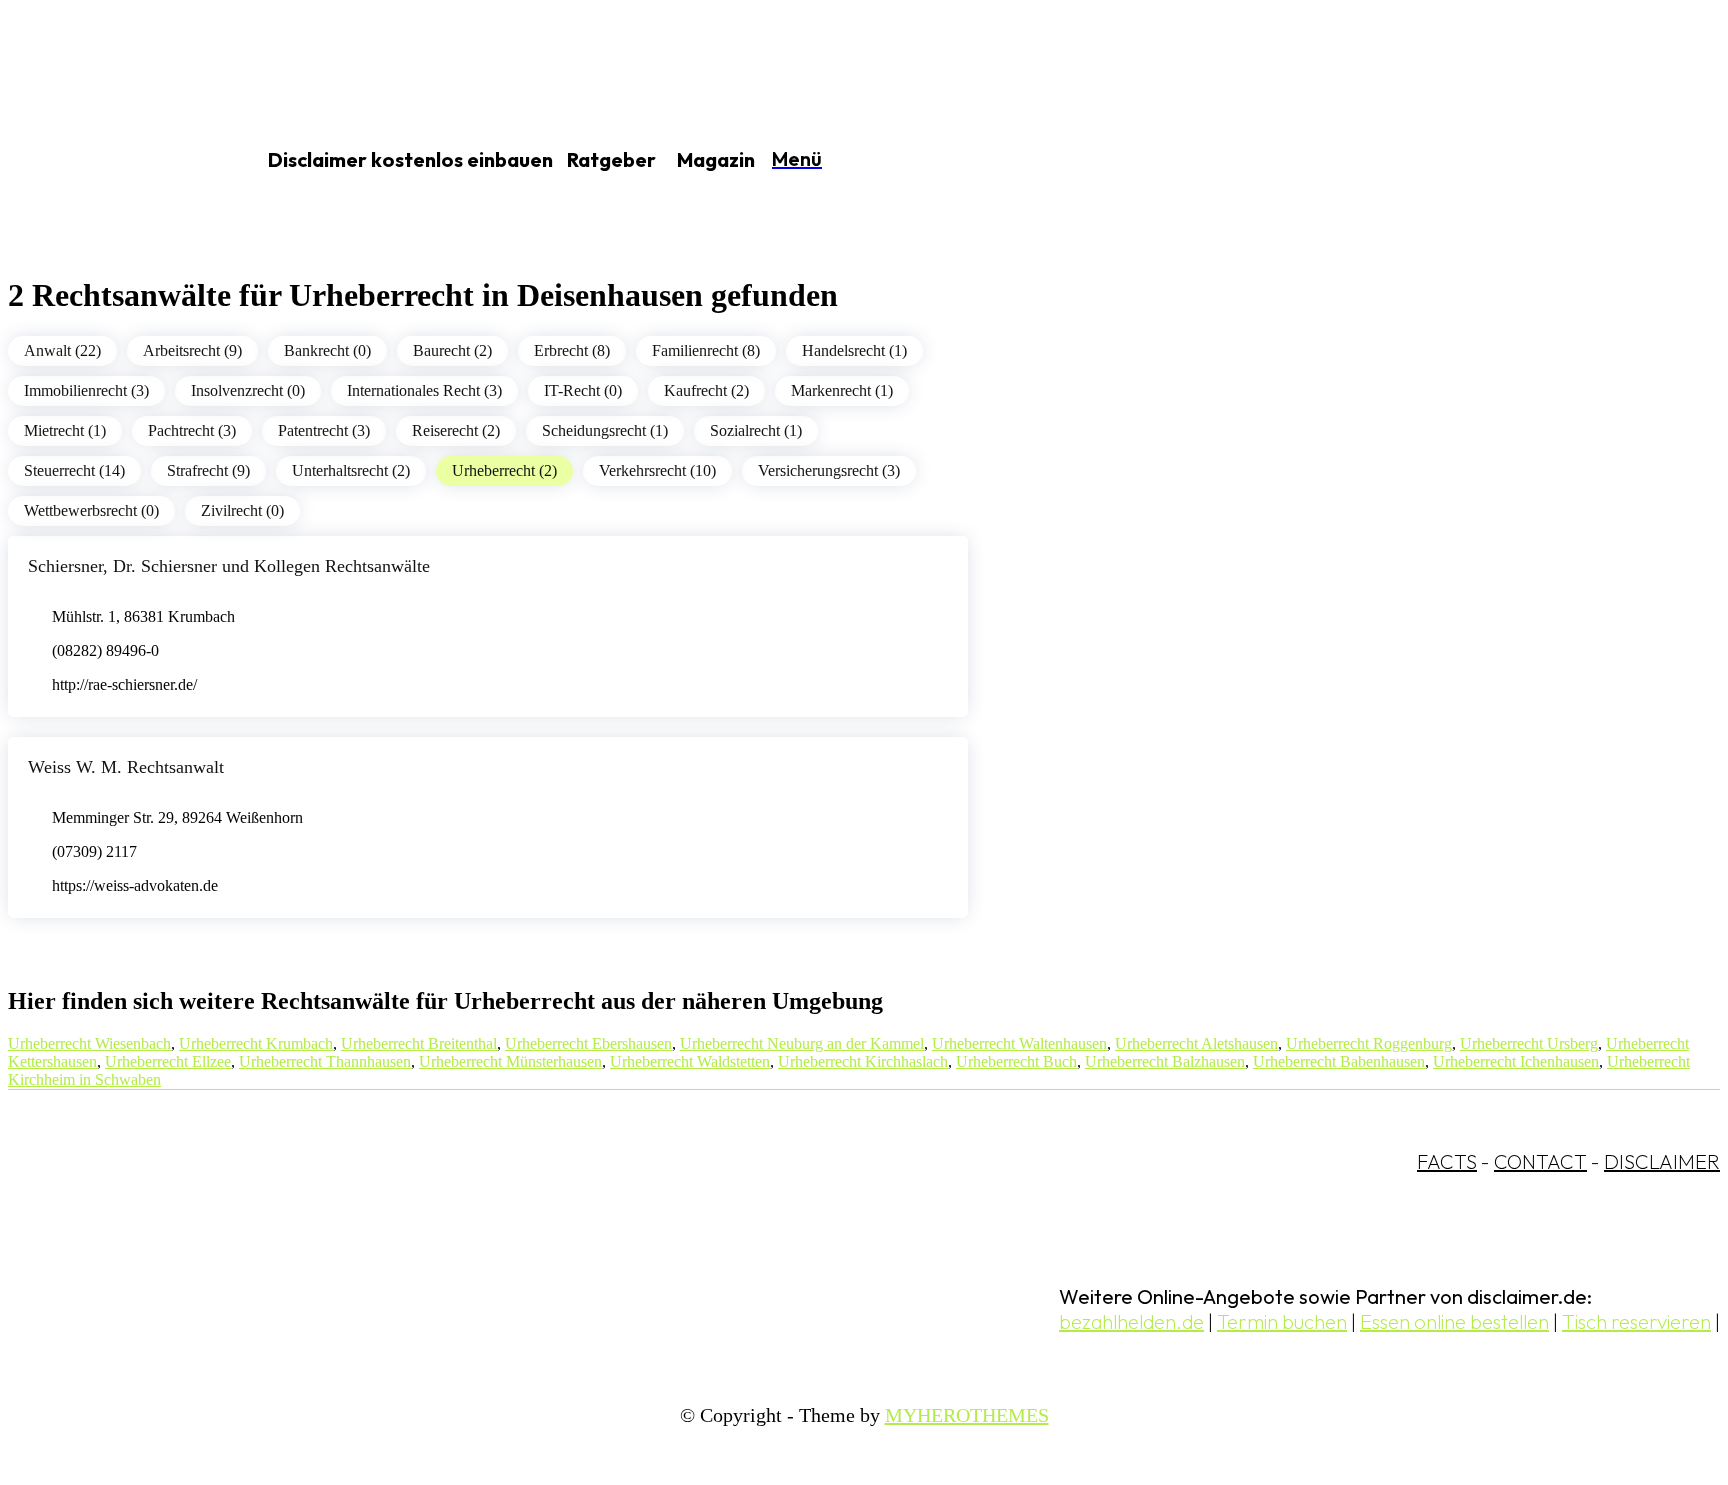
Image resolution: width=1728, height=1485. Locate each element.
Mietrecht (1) (65, 430)
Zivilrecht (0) (242, 510)
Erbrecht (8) (572, 350)
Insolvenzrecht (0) (248, 390)
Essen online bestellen (1454, 1321)
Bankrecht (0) (327, 350)
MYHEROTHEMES (967, 1415)
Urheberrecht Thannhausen (325, 1061)
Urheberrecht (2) (504, 470)
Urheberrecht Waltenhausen (1019, 1043)
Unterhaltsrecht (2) (351, 470)
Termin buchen (1282, 1321)
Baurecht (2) (452, 350)
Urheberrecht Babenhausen (1339, 1061)
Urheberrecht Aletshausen (1196, 1043)
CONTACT (1540, 1161)
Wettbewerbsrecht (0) (91, 510)
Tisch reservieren (1636, 1321)
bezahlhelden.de (1131, 1321)
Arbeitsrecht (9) (192, 350)
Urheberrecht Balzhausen (1165, 1061)
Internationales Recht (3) (424, 390)
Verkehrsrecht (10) (657, 470)
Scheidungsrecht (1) (605, 430)
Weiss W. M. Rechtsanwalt (126, 767)
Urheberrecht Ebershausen (588, 1043)
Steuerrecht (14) (74, 470)
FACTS (1447, 1161)
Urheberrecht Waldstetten (690, 1061)
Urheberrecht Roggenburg (1369, 1043)
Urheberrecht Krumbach (256, 1043)
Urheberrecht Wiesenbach (89, 1043)
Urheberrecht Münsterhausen (510, 1061)
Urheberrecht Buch (1016, 1061)
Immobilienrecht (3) (86, 390)
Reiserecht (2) (456, 430)
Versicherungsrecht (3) (829, 470)
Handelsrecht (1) (854, 350)
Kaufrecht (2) (706, 390)
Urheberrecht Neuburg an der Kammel (802, 1043)
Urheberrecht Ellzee (168, 1061)
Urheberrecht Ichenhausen (1516, 1061)
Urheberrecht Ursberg (1529, 1043)
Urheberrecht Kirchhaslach (863, 1061)
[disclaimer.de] (108, 161)
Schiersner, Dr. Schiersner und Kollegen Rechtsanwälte (229, 566)
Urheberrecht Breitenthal (419, 1043)
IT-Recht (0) (583, 390)
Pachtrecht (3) (192, 430)
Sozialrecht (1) (756, 430)
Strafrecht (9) (208, 470)
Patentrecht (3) (324, 430)
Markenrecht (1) (842, 390)
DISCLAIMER (1662, 1161)
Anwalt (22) (62, 350)
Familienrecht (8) (706, 350)
